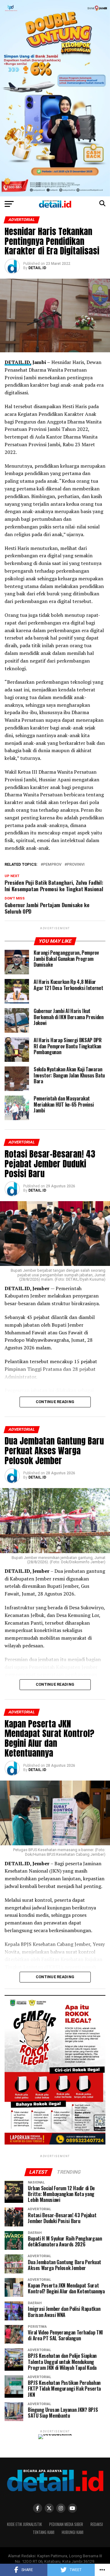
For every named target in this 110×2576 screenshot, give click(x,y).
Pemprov (52, 865)
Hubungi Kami (73, 2532)
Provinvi (76, 865)
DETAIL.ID (37, 268)
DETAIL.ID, (18, 362)
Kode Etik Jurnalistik (24, 2524)
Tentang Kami (44, 2532)
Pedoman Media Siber (66, 2524)
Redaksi (97, 2524)
